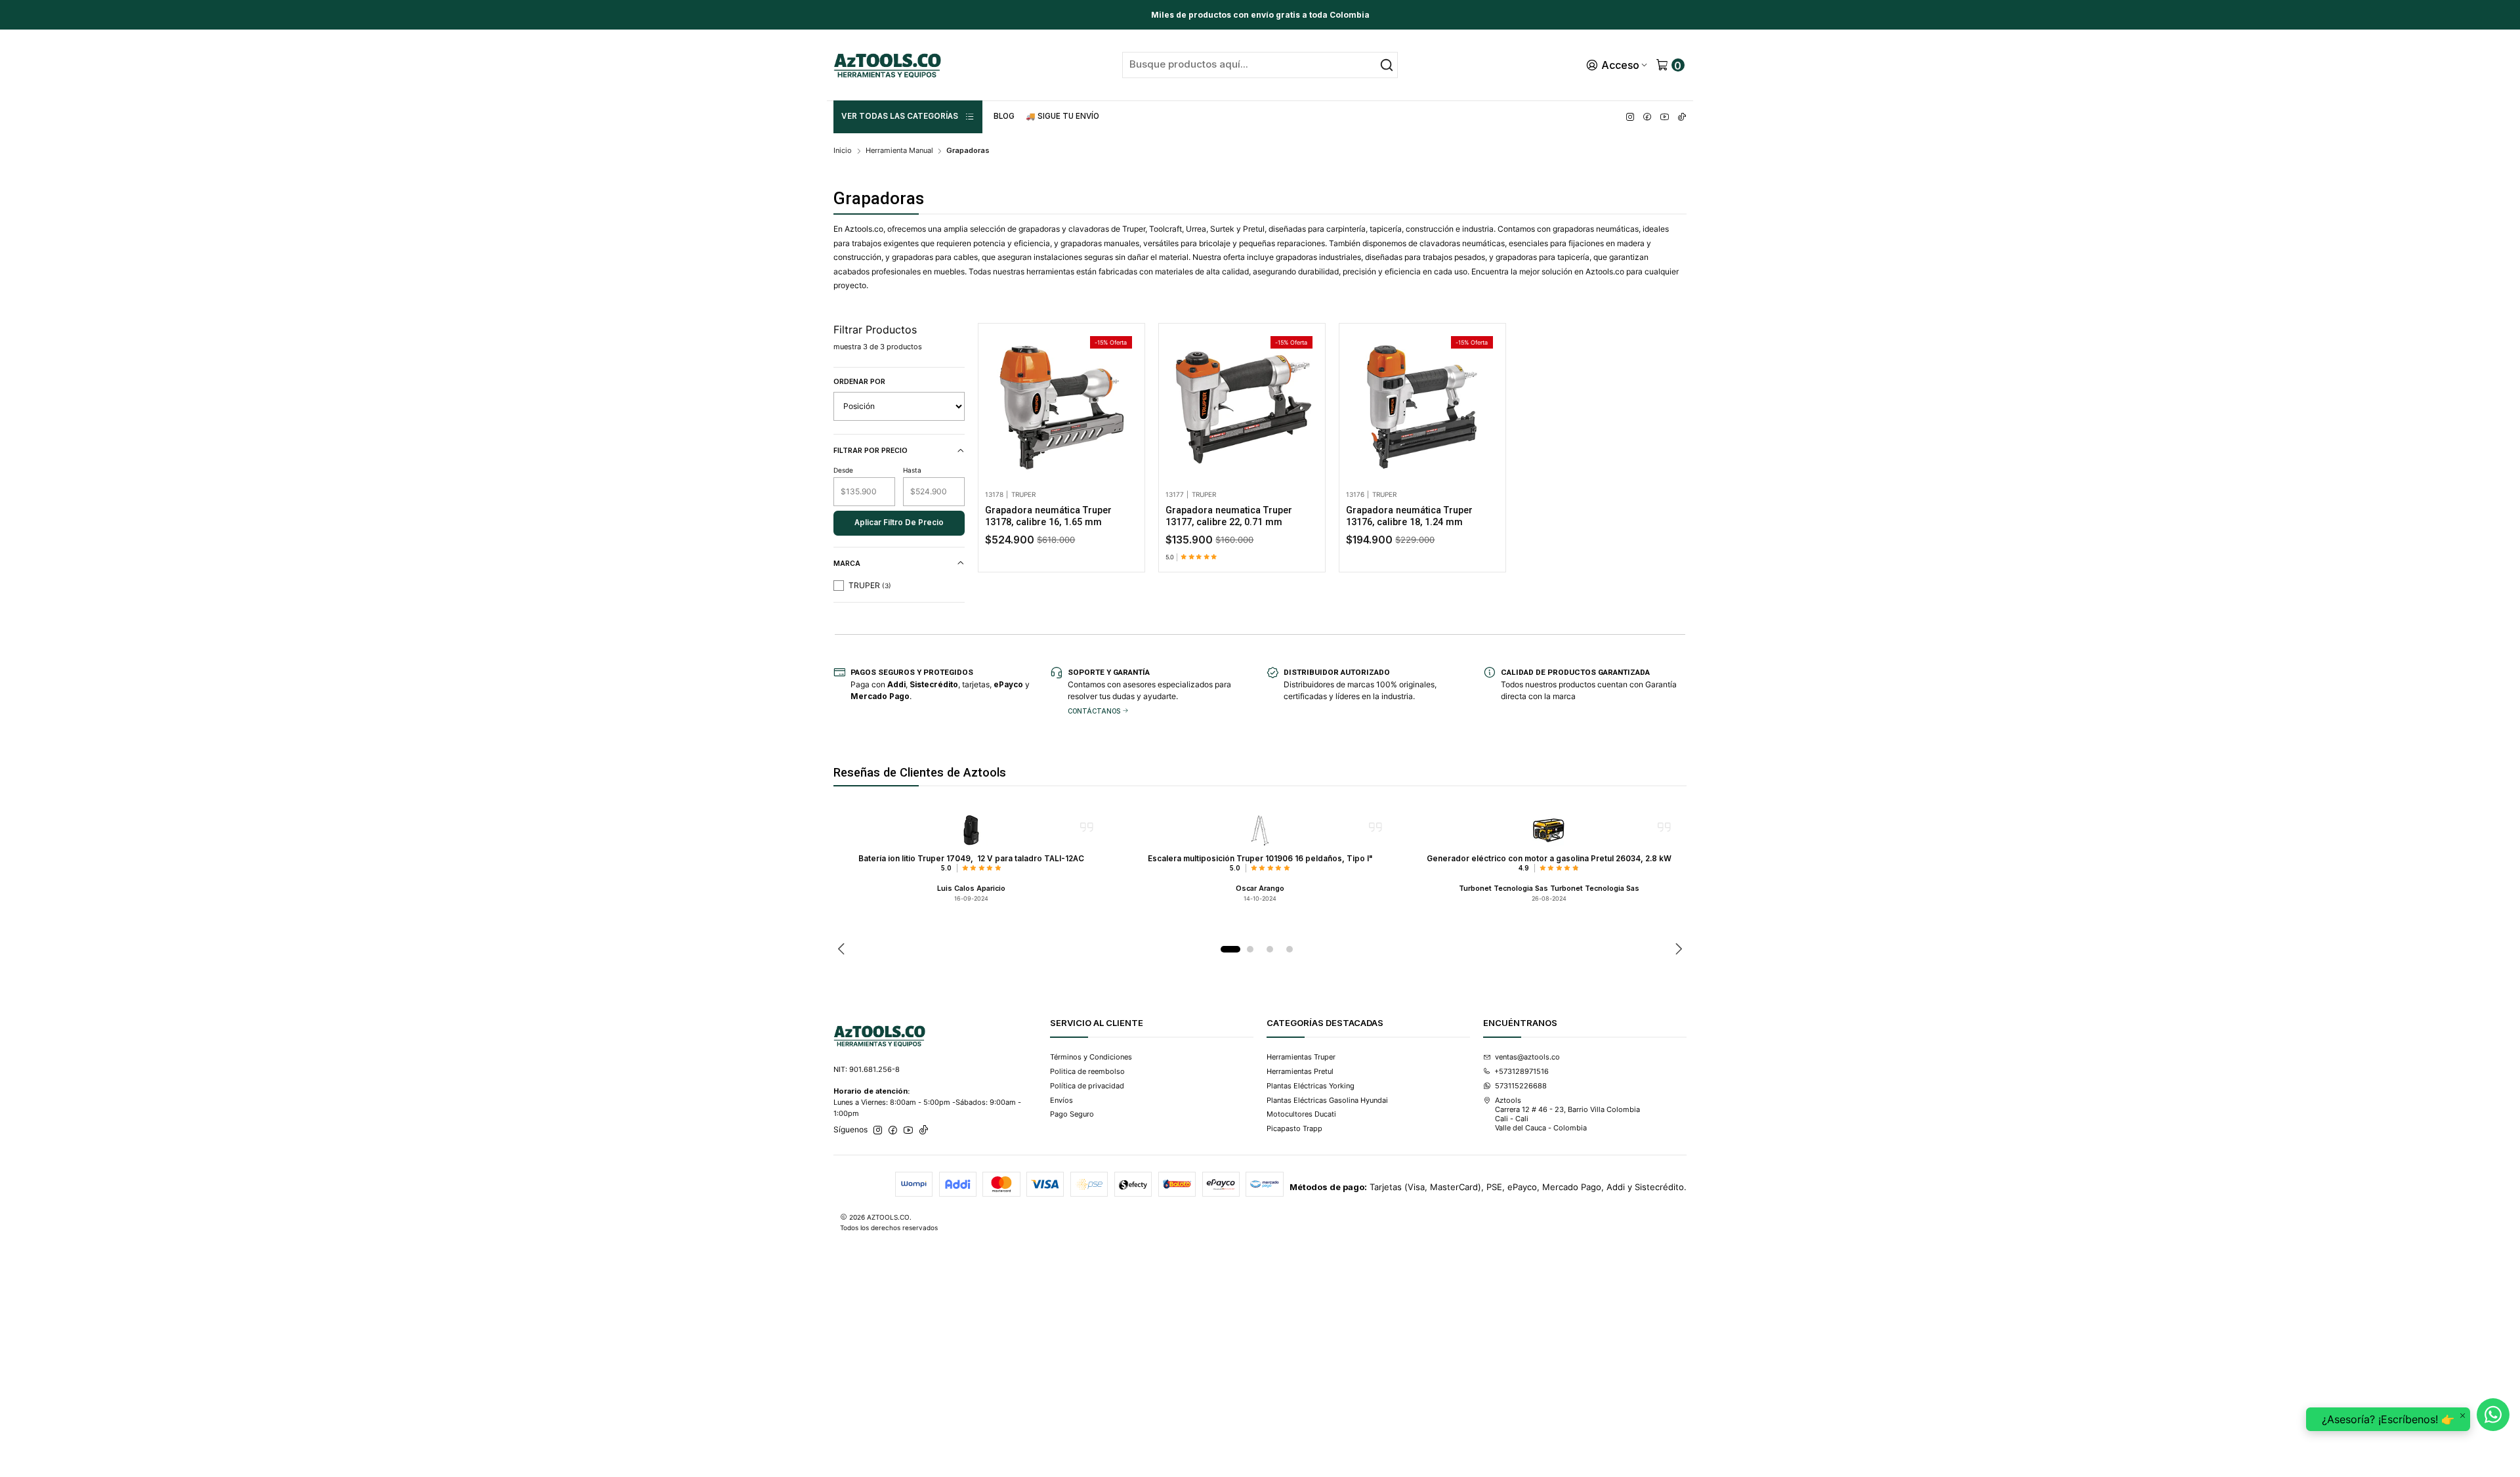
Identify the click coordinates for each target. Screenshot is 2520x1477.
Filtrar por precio (871, 451)
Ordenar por (859, 382)
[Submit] (1387, 65)
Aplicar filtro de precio (899, 523)
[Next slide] (1677, 949)
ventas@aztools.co (1527, 1057)
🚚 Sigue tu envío (1062, 116)
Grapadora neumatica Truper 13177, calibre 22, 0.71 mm (1229, 516)
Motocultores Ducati (1301, 1114)
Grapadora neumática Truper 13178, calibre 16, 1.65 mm (1048, 516)
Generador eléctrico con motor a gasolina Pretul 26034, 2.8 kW (1549, 859)
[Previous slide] (843, 949)
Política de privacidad (1087, 1086)
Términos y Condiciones (1091, 1057)
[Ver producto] (971, 830)
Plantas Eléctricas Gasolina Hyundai (1327, 1100)
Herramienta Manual (899, 151)
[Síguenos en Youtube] (1665, 117)
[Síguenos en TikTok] (1682, 117)
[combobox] (1260, 65)
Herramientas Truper (1301, 1057)
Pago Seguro (1072, 1114)
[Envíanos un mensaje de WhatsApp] (2493, 1415)
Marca (847, 564)
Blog (1004, 116)
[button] (908, 117)
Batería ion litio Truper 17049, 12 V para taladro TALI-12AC (971, 859)
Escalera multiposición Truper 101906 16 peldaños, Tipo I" (1260, 859)
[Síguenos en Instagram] (1630, 117)
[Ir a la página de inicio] (887, 65)
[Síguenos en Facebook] (1647, 117)
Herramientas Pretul (1300, 1071)
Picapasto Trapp (1294, 1128)
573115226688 (1521, 1086)
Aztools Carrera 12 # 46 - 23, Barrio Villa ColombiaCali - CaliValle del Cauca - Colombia (1567, 1114)
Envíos (1061, 1100)
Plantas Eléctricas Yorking (1311, 1086)
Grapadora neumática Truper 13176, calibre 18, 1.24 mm (1409, 516)
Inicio (843, 151)
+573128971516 (1522, 1071)
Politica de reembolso (1087, 1071)
